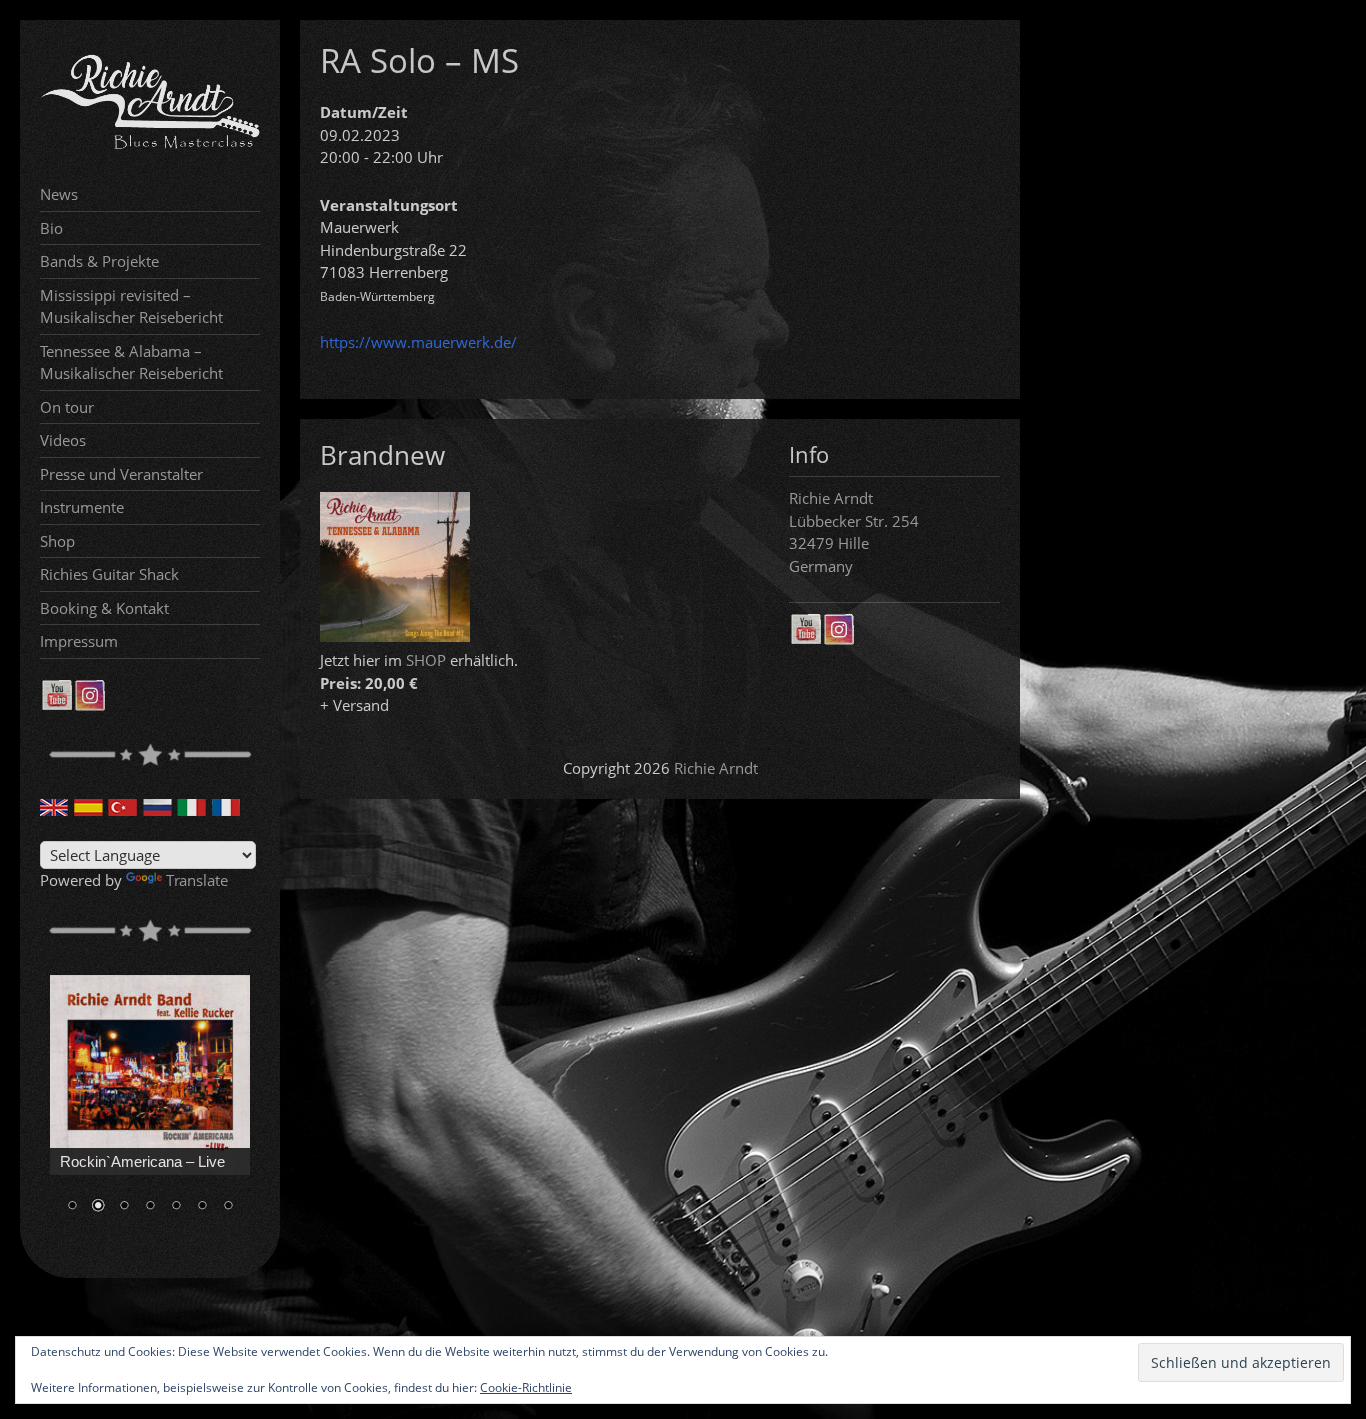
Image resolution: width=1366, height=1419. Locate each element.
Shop (57, 541)
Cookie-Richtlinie (526, 1387)
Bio (51, 228)
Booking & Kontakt (104, 608)
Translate (197, 880)
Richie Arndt (716, 768)
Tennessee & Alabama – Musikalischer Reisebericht (131, 362)
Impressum (79, 641)
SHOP (426, 660)
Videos (63, 440)
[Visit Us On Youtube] (56, 705)
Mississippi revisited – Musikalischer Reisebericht (131, 306)
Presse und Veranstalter (121, 474)
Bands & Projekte (99, 261)
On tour (67, 407)
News (59, 194)
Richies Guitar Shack (109, 574)
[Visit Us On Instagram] (89, 705)
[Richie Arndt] (150, 147)
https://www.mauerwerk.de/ (418, 342)
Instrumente (82, 507)
